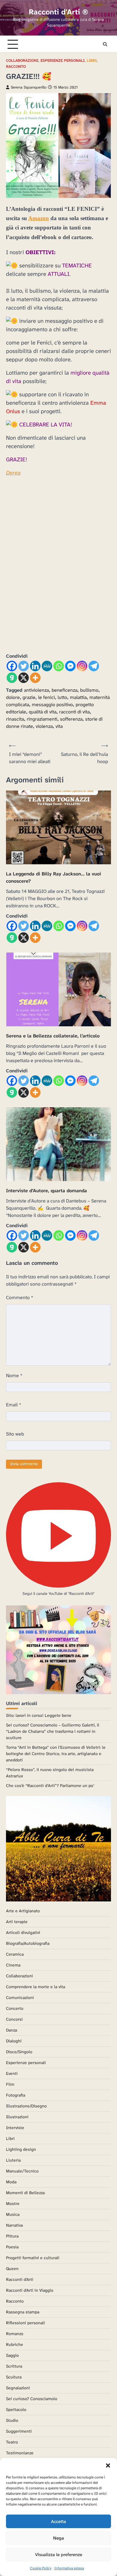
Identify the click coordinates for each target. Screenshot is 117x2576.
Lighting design (21, 2149)
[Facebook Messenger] (70, 666)
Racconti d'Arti (20, 2279)
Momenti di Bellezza (25, 2193)
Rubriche (15, 2344)
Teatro (12, 2442)
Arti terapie (17, 1922)
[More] (35, 678)
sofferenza (71, 719)
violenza (44, 726)
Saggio (12, 2355)
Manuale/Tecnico (22, 2171)
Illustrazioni (17, 2117)
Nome (14, 1375)
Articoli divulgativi (23, 1932)
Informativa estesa (69, 2568)
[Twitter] (24, 666)
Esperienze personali (63, 61)
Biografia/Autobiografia (28, 1943)
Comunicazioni (20, 1997)
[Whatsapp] (59, 666)
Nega (58, 2538)
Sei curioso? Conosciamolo (32, 2399)
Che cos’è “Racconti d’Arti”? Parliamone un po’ (50, 1785)
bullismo (89, 690)
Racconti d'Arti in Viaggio (30, 2290)
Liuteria (13, 2160)
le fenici (46, 697)
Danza (12, 2030)
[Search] (105, 44)
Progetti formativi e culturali (33, 2258)
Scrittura (14, 2366)
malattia (78, 697)
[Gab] (12, 678)
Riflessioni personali (25, 2323)
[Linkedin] (35, 666)
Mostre (13, 2203)
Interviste (15, 2128)
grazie (29, 697)
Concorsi (14, 2019)
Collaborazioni (22, 61)
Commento (20, 1297)
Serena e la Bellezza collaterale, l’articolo (53, 1036)
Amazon (39, 218)
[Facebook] (12, 666)
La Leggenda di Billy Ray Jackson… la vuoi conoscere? (54, 877)
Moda (11, 2182)
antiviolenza (36, 690)
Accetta (58, 2521)
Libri (92, 61)
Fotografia (16, 2095)
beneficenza (64, 690)
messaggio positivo (52, 705)
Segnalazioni (18, 2388)
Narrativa (14, 2225)
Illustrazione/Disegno (26, 2106)
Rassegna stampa (23, 2312)
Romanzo (15, 2334)
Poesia (12, 2247)
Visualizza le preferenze (59, 2555)
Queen (12, 2269)
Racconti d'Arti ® (58, 12)
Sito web (15, 1434)
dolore (13, 697)
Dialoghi (14, 2041)
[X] (24, 678)
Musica (13, 2214)
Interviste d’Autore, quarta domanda (46, 1191)
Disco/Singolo (19, 2052)
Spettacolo (16, 2409)
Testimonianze (20, 2453)
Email (14, 1405)
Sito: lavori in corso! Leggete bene (39, 1715)
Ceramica (15, 1954)
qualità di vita (43, 712)
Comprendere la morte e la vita (36, 1987)
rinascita (15, 719)
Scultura (14, 2377)
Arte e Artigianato (23, 1911)
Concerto (15, 2008)
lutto (62, 697)
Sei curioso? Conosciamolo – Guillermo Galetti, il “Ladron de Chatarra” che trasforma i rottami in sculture (53, 1731)
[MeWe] (47, 666)
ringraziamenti (42, 719)
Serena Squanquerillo (29, 87)
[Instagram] (82, 666)
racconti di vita (74, 712)
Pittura (12, 2236)
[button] (108, 2465)
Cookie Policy (41, 2568)
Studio (12, 2420)
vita (59, 726)
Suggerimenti (19, 2431)
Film (10, 2084)
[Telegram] (94, 666)
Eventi (12, 2073)
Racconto (16, 67)
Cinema (13, 1965)
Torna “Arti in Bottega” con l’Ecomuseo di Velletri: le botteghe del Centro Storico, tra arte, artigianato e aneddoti (56, 1754)
